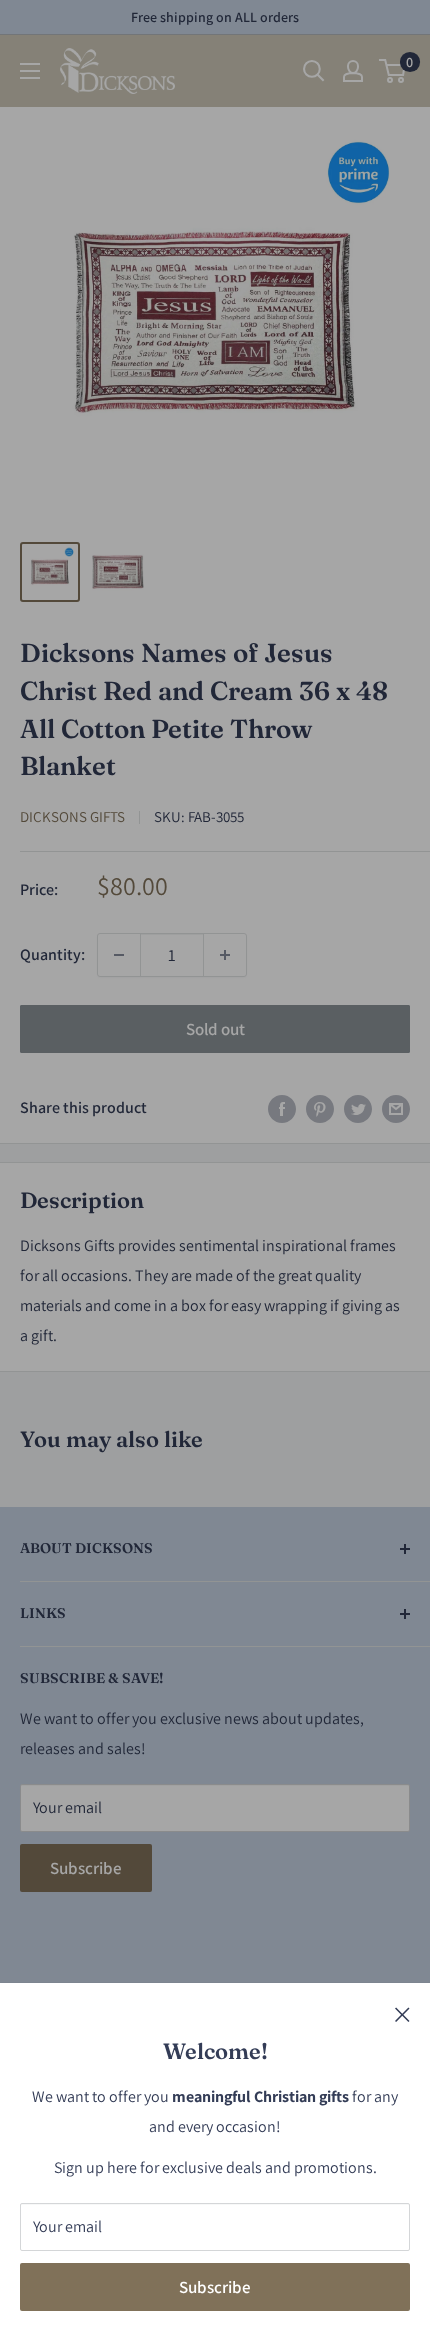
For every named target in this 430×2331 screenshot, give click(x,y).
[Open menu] (30, 71)
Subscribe (215, 2287)
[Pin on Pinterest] (320, 1108)
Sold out (215, 1029)
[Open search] (314, 71)
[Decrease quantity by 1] (119, 955)
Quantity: (52, 954)
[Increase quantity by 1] (225, 955)
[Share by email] (396, 1108)
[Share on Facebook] (282, 1108)
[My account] (353, 71)
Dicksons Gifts (72, 816)
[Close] (402, 2014)
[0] (393, 71)
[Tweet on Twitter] (358, 1108)
